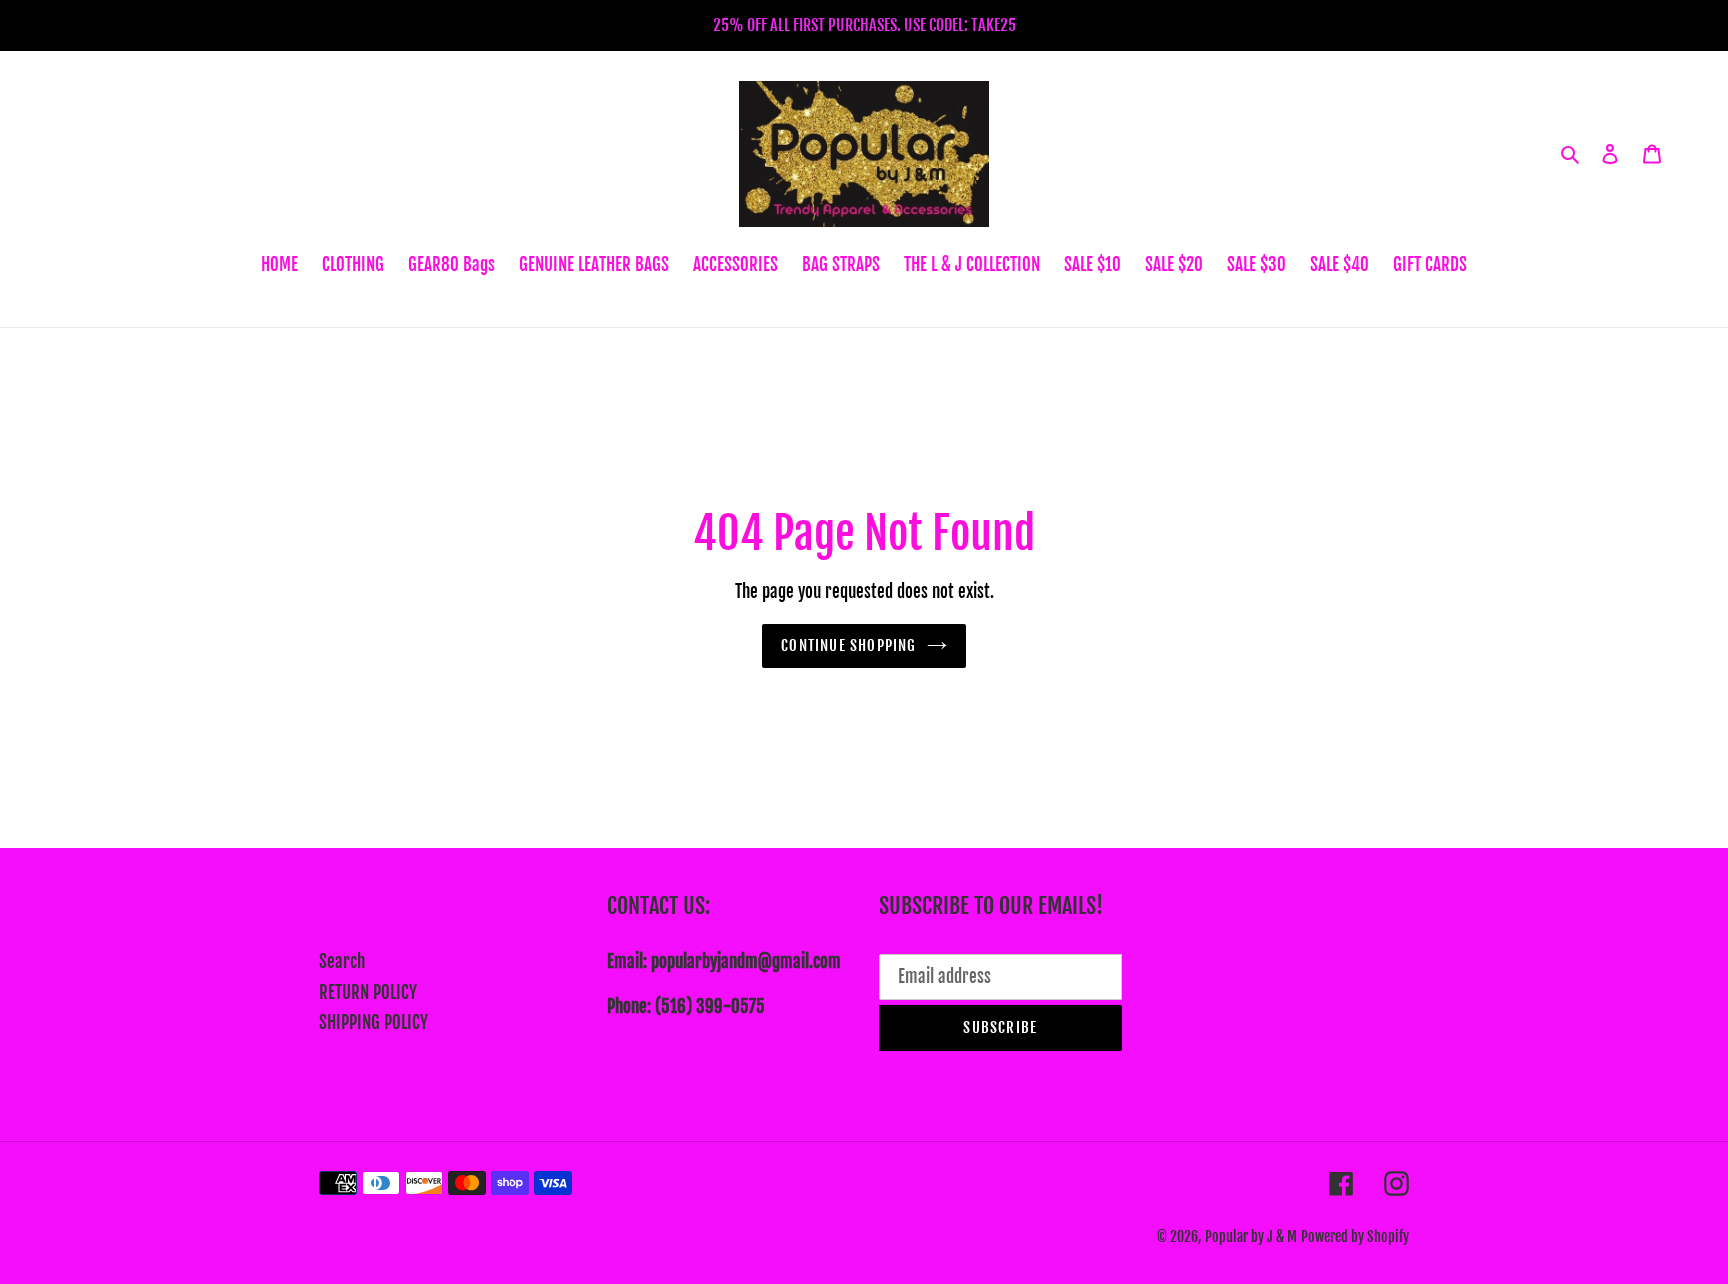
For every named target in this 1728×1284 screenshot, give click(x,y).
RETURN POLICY (368, 992)
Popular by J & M (1251, 1236)
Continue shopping (848, 645)
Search (342, 961)
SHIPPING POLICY (373, 1022)
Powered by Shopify (1355, 1236)
